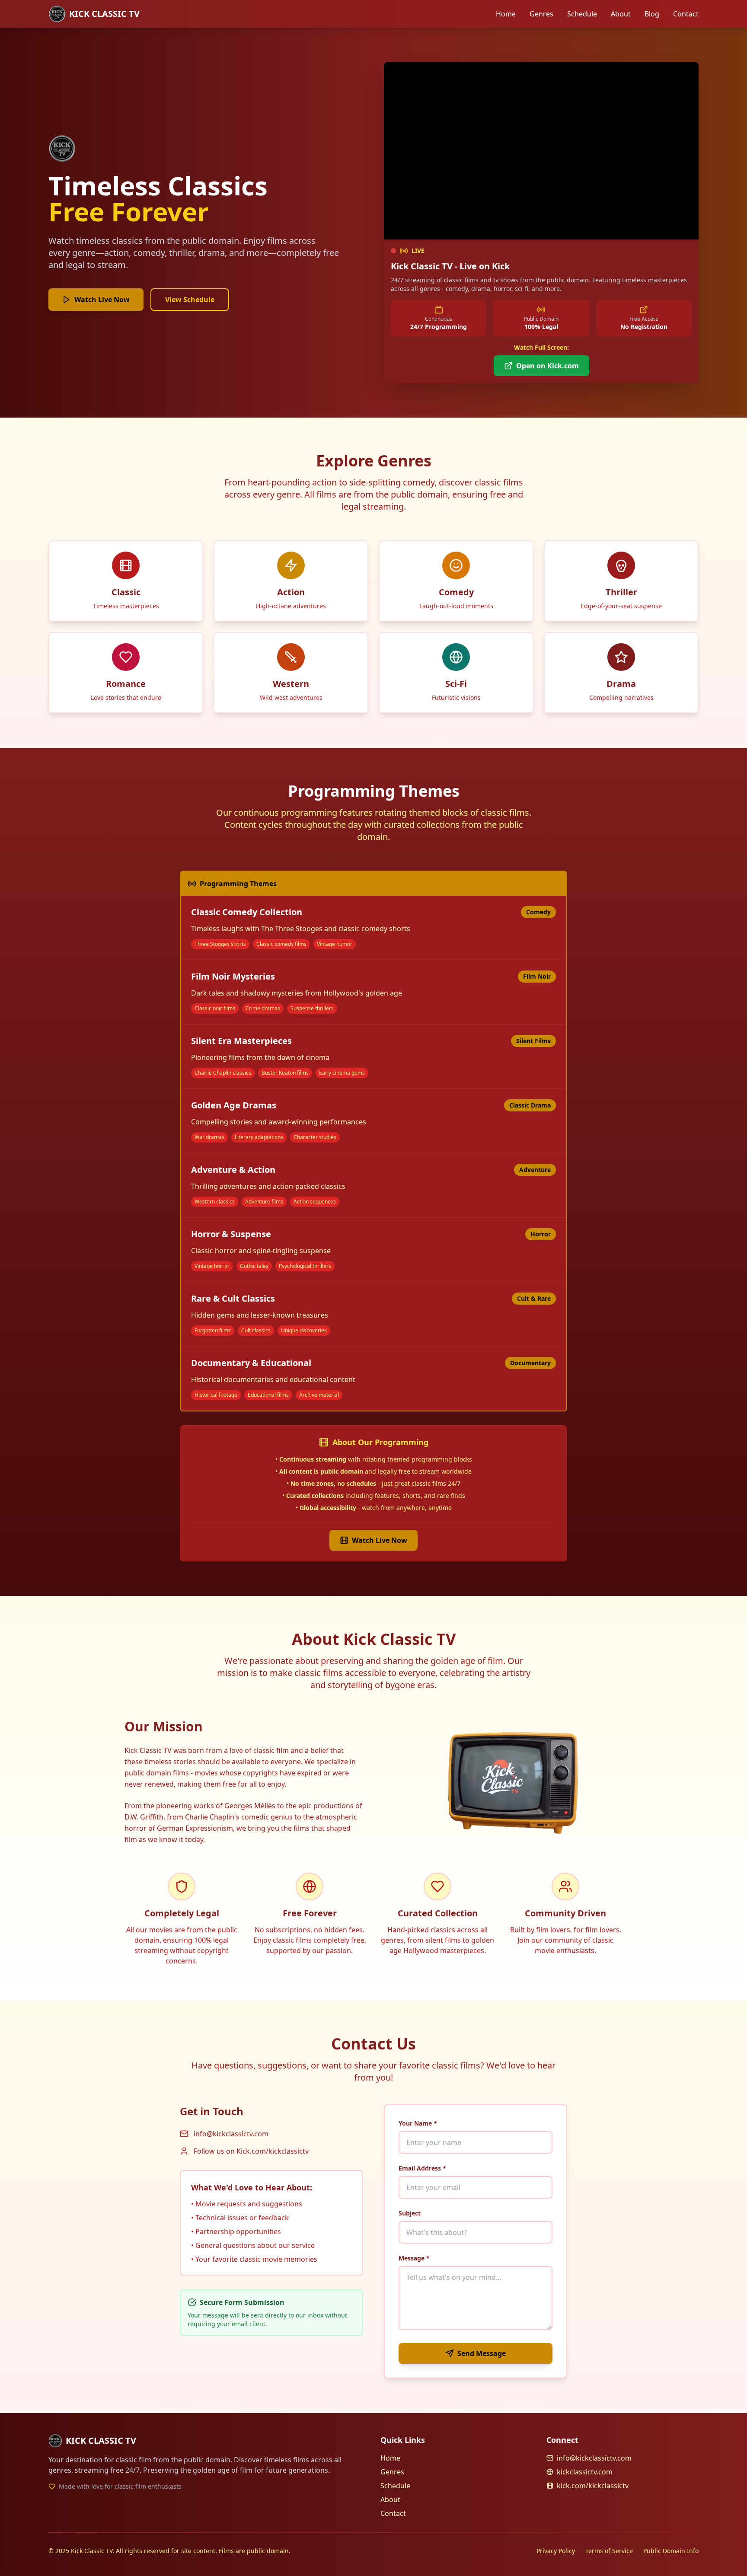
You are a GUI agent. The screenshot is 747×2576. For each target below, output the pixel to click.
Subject (410, 2213)
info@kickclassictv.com (231, 2134)
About (621, 14)
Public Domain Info (671, 2551)
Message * (414, 2258)
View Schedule (190, 300)
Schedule (582, 14)
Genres (541, 14)
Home (506, 14)
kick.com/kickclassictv (593, 2486)
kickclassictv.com (585, 2472)
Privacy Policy (556, 2551)
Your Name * (418, 2123)
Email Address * (422, 2168)
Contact (686, 14)
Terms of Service (609, 2551)
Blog (652, 14)
